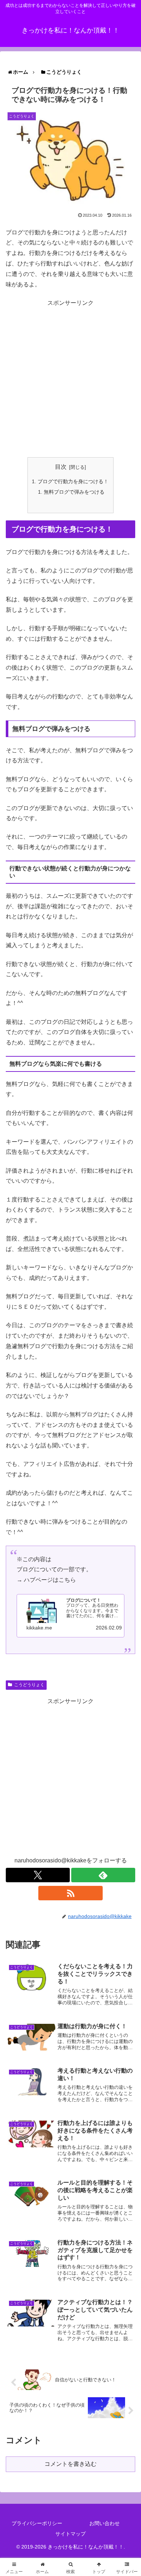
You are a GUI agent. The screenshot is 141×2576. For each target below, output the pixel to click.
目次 (61, 467)
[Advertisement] (70, 379)
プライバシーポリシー (37, 2523)
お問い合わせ (104, 2523)
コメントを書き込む (70, 2464)
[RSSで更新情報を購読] (70, 1893)
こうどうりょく (29, 1685)
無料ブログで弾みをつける (74, 492)
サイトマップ (70, 2534)
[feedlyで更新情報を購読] (103, 1875)
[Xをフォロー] (38, 1875)
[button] (124, 1569)
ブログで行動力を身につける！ (73, 481)
